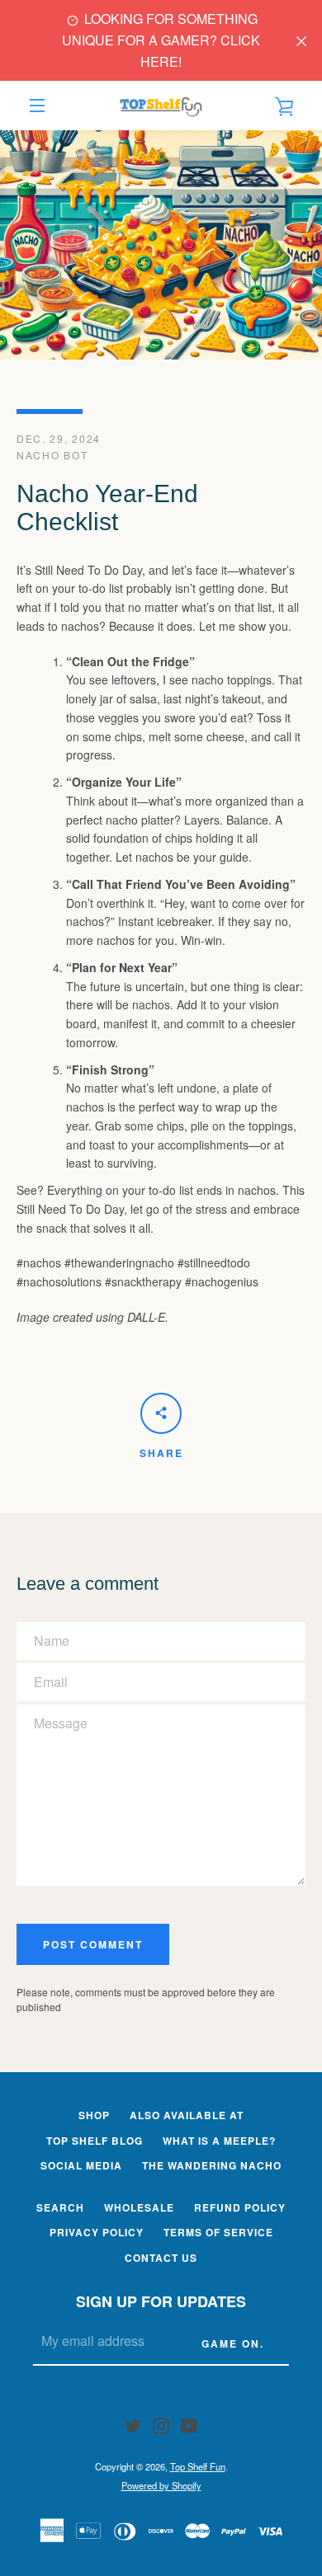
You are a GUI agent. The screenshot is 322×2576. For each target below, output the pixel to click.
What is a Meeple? (219, 2141)
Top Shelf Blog (95, 2141)
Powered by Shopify (161, 2485)
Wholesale (139, 2207)
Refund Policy (240, 2207)
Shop (94, 2115)
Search (60, 2207)
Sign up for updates (161, 2301)
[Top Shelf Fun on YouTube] (189, 2424)
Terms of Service (218, 2232)
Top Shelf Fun (198, 2466)
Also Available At (187, 2115)
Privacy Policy (97, 2232)
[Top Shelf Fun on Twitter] (133, 2424)
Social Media (81, 2165)
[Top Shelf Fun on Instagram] (161, 2424)
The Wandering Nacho (212, 2165)
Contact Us (161, 2258)
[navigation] (37, 106)
